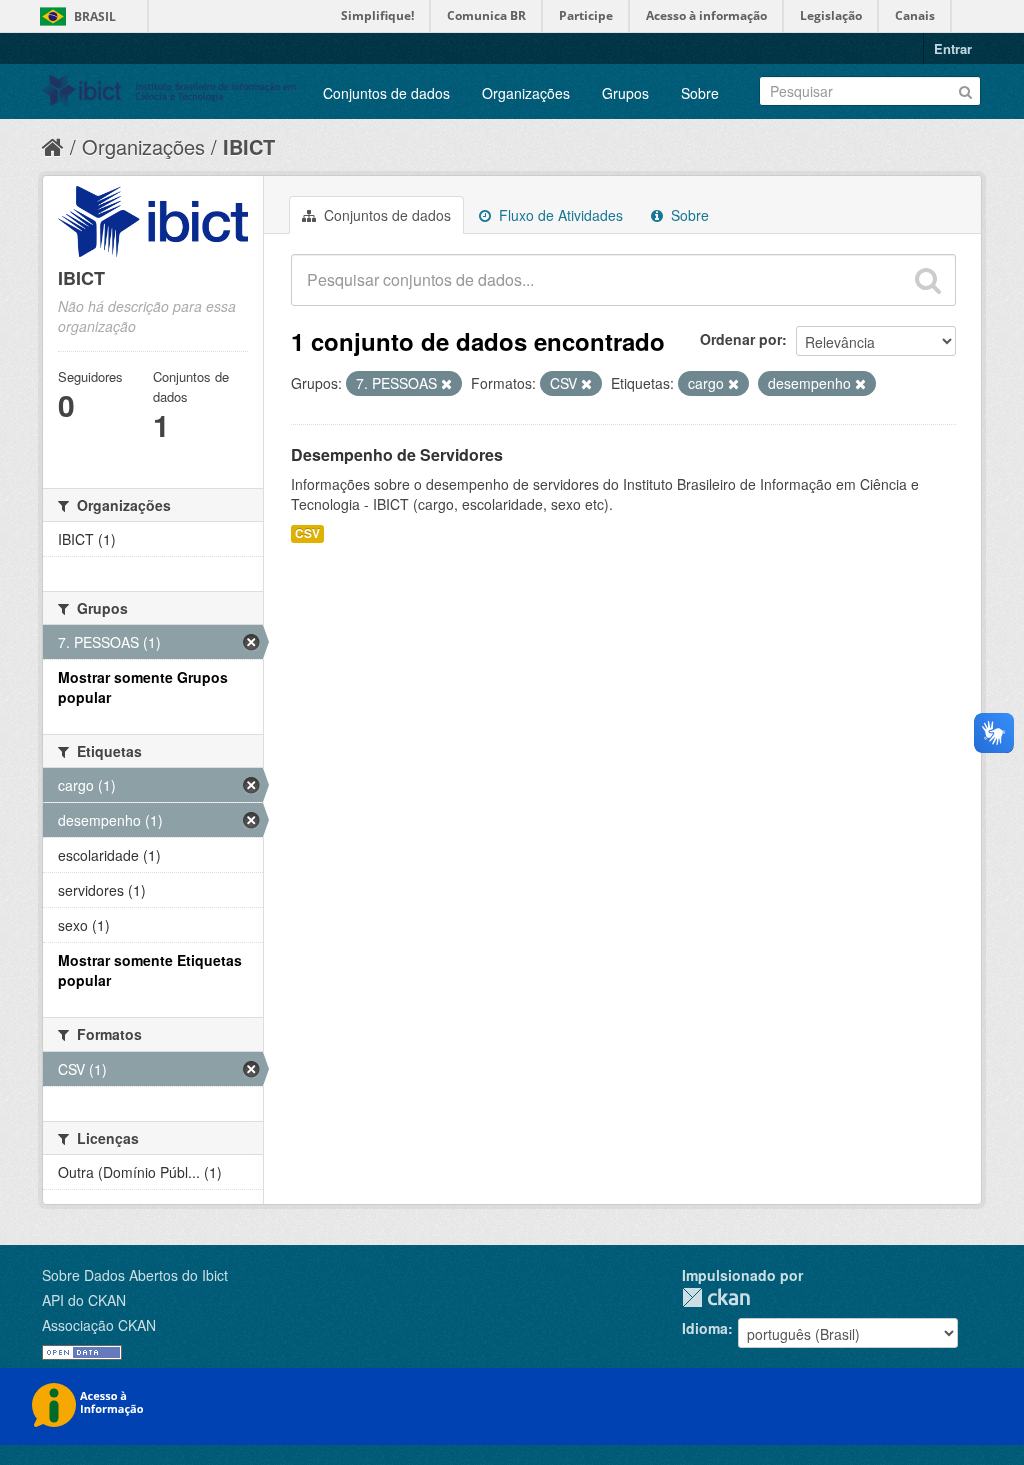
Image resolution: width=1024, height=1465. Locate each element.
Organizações (526, 93)
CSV (307, 533)
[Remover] (446, 384)
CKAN (716, 1297)
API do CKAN (84, 1300)
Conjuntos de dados (386, 93)
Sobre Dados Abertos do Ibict (135, 1275)
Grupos (625, 93)
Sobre (700, 93)
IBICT (249, 146)
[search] (928, 280)
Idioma (705, 1328)
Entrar (953, 48)
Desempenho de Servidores (397, 454)
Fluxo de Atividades (559, 215)
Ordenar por (741, 339)
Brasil (95, 16)
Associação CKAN (99, 1325)
